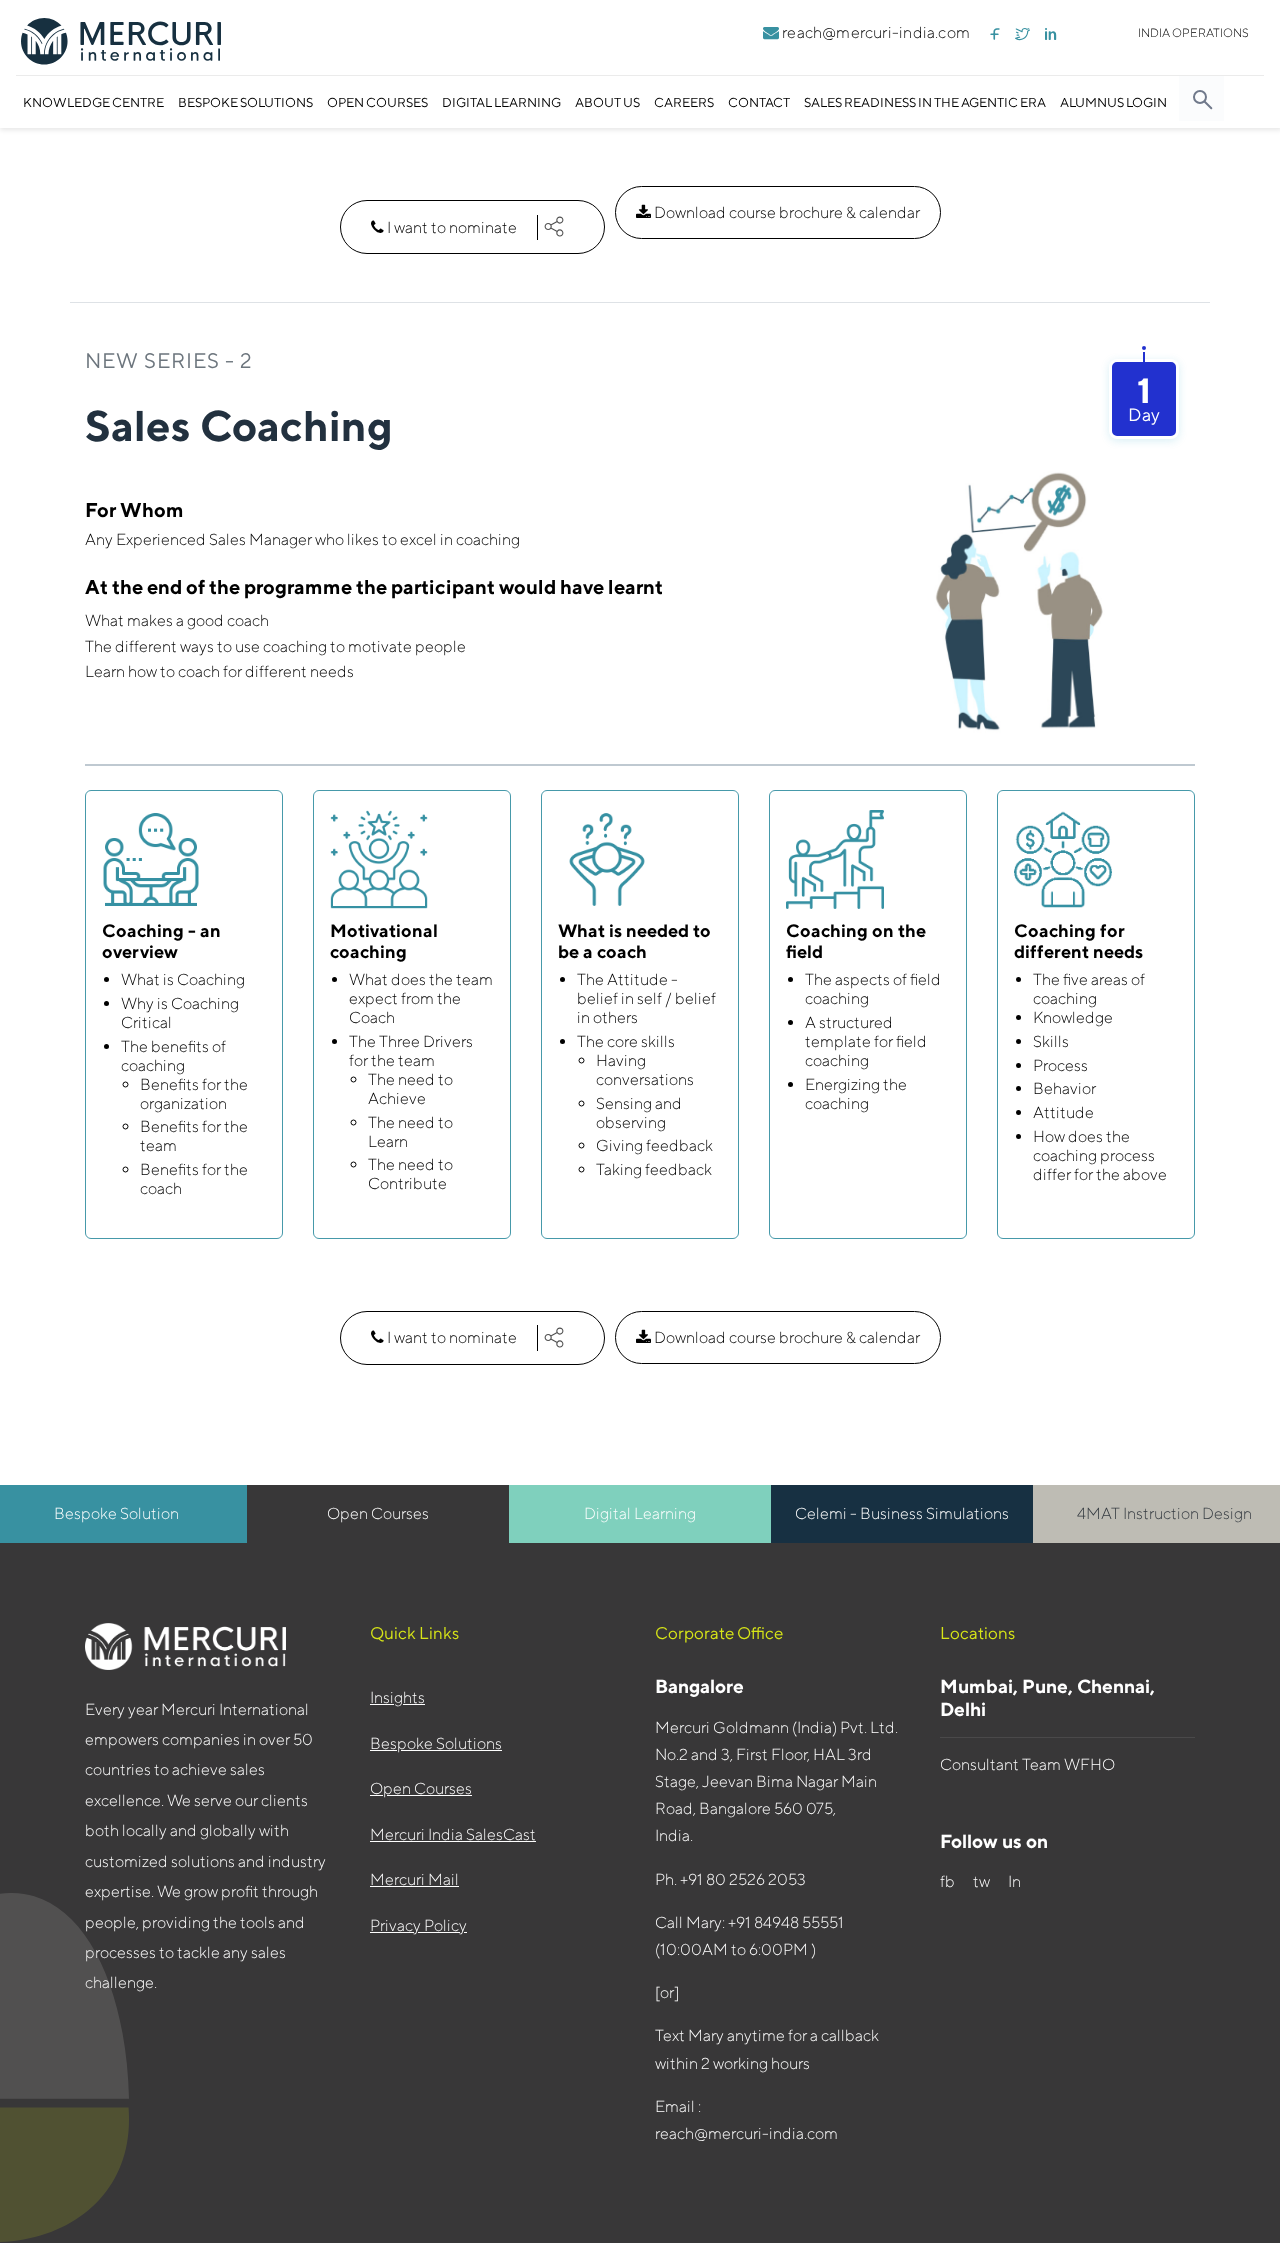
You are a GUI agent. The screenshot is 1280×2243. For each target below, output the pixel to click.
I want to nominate (452, 227)
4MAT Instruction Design (1164, 1513)
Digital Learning (501, 102)
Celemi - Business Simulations (902, 1513)
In (1017, 1881)
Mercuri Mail (414, 1879)
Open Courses (377, 102)
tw (983, 1881)
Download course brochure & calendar (785, 212)
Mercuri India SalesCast (453, 1834)
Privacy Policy (418, 1925)
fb (947, 1881)
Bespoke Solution (116, 1513)
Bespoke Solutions (245, 102)
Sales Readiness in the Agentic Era (925, 102)
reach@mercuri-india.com (874, 32)
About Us (607, 102)
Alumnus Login (1113, 102)
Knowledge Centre (93, 102)
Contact (759, 102)
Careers (684, 102)
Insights (397, 1697)
